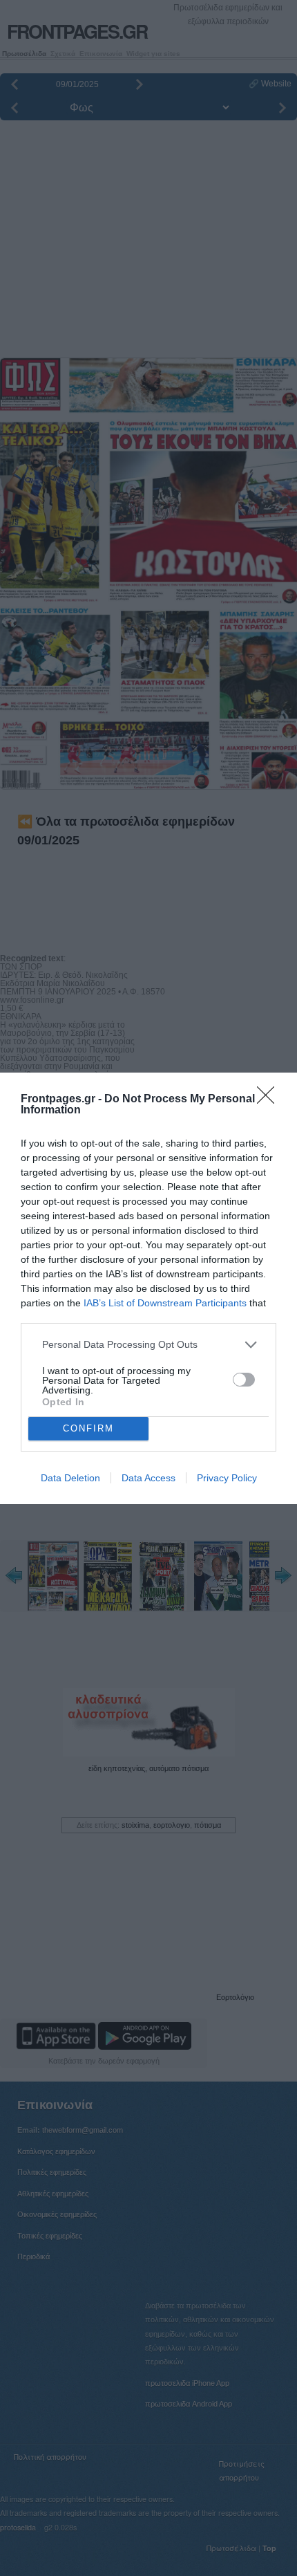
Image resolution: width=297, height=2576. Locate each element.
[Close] (270, 1100)
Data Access (148, 1478)
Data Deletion (70, 1478)
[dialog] (148, 1288)
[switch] (244, 1380)
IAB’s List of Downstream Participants (165, 1303)
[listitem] (148, 1345)
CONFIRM (88, 1428)
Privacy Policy (227, 1478)
